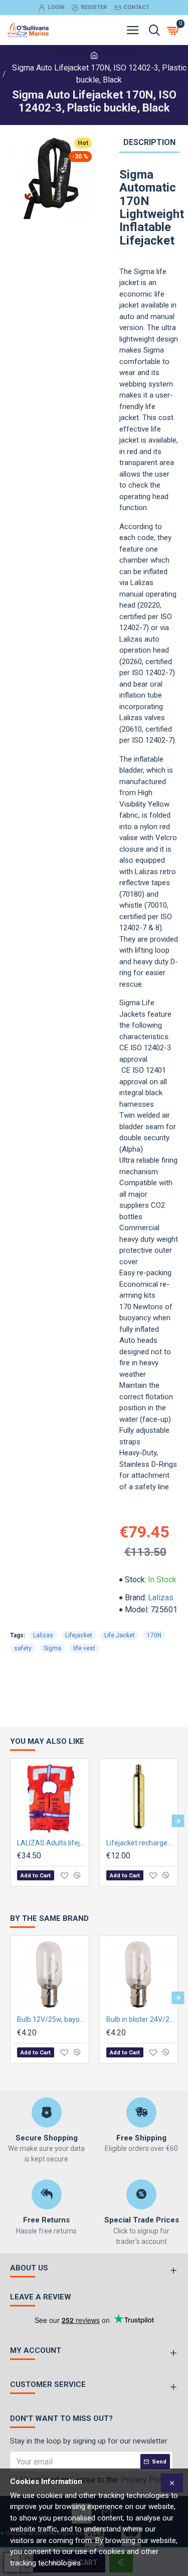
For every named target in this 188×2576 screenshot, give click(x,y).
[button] (10, 1821)
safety (23, 1648)
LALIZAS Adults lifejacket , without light (52, 1843)
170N (154, 1635)
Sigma (52, 1648)
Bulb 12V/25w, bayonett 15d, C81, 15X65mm (52, 2019)
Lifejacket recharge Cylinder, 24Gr (141, 1843)
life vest (84, 1648)
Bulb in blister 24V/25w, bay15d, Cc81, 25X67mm (141, 2019)
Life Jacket (120, 1635)
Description (149, 142)
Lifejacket (79, 1635)
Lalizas (161, 1598)
